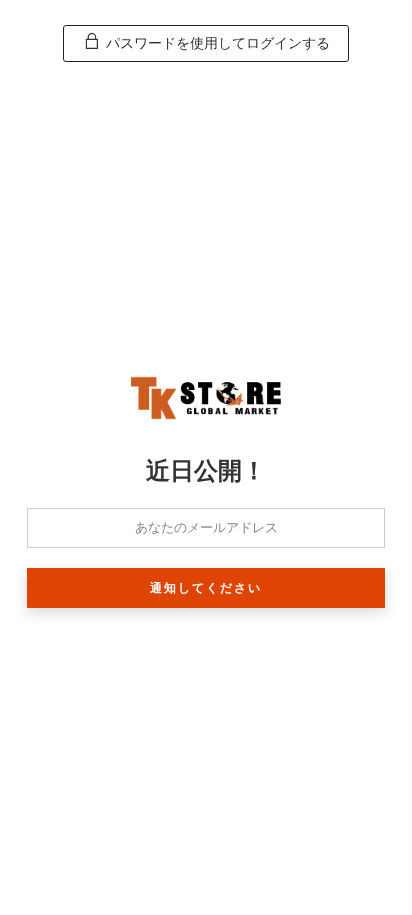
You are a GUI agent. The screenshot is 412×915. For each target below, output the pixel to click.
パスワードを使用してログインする (216, 43)
